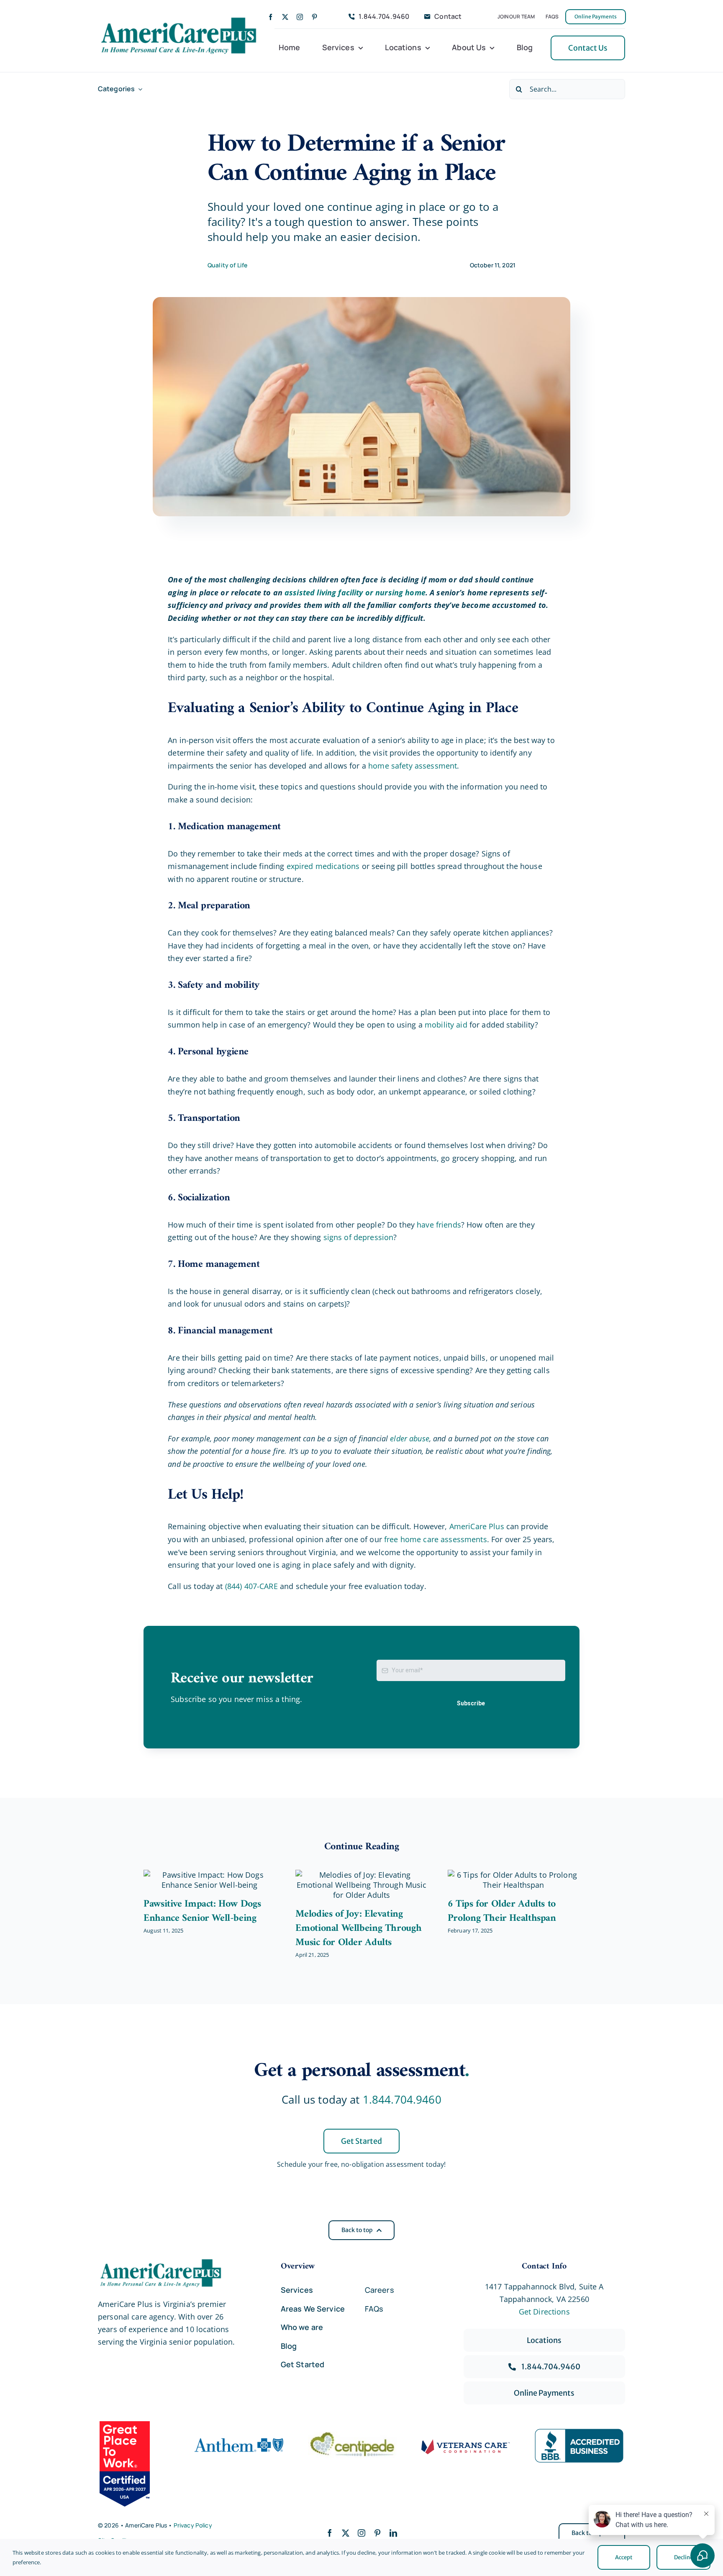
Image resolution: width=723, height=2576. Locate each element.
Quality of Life (227, 265)
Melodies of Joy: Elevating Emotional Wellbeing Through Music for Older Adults (358, 1928)
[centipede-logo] (352, 2435)
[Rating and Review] (135, 2464)
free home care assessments (436, 1539)
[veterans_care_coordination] (466, 2443)
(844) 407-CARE (251, 1586)
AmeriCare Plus (477, 1526)
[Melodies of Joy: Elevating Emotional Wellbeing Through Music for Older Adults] (361, 1885)
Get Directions (544, 2312)
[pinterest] (314, 17)
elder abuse (410, 1438)
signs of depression (359, 1237)
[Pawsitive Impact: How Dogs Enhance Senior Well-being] (209, 1880)
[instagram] (300, 17)
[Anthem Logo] (239, 2435)
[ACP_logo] (179, 18)
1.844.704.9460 (402, 2099)
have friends (439, 1225)
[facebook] (270, 17)
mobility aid (446, 1025)
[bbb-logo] (579, 2432)
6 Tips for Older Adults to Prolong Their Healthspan (502, 1911)
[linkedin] (393, 2533)
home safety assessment (413, 766)
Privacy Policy (193, 2525)
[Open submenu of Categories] (138, 89)
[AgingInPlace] (161, 2261)
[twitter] (285, 17)
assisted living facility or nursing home (355, 592)
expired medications (323, 866)
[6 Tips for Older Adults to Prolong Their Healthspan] (514, 1880)
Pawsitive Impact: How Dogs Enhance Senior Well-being (202, 1911)
